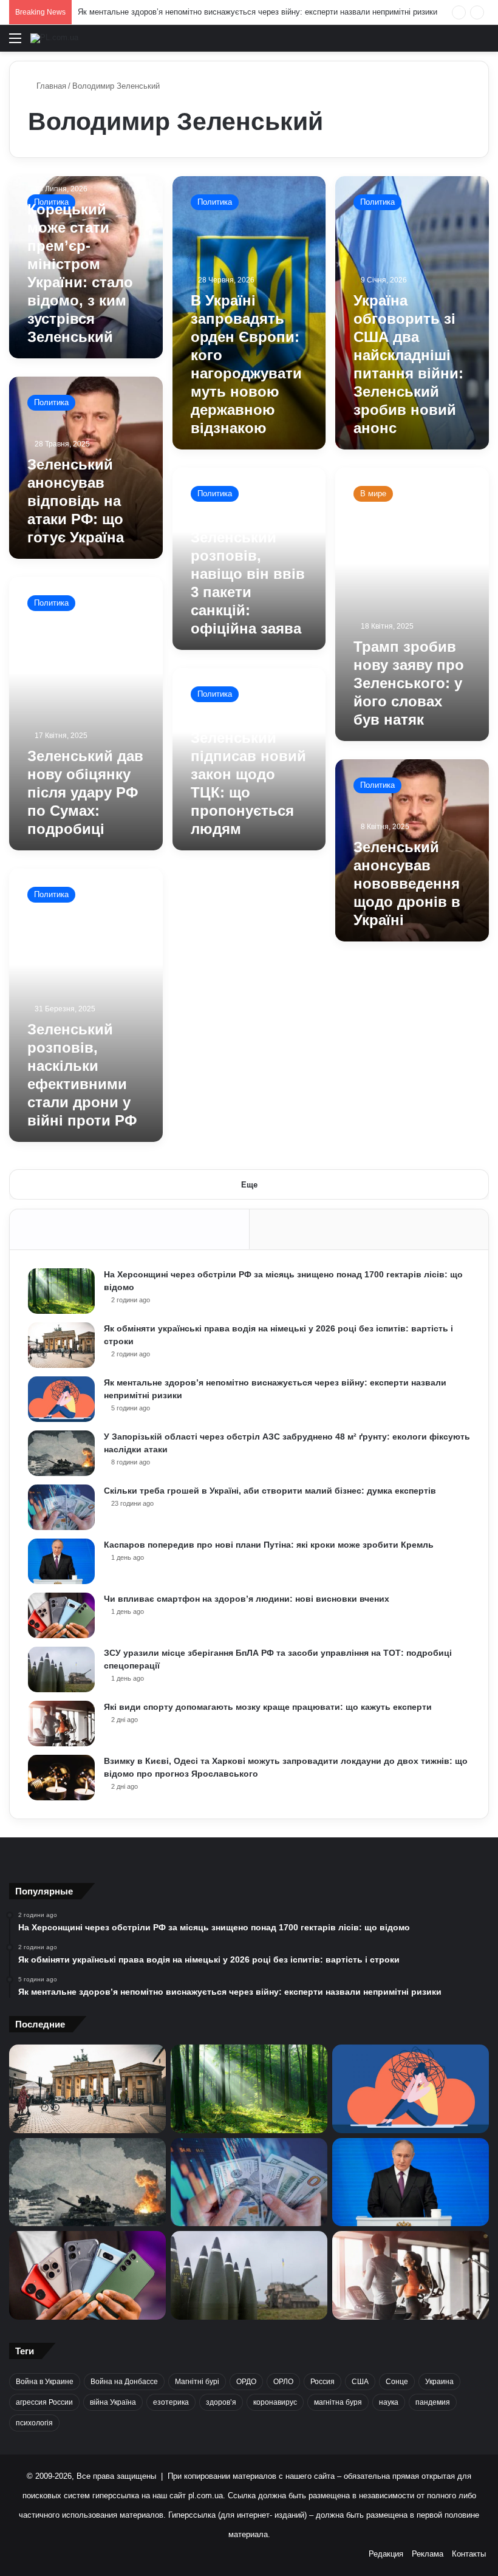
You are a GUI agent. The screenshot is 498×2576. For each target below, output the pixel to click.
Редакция (386, 2554)
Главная (50, 86)
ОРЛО (283, 2382)
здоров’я (221, 2402)
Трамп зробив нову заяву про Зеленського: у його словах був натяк (409, 683)
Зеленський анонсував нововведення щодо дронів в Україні (407, 883)
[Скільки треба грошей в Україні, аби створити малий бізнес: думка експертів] (61, 1507)
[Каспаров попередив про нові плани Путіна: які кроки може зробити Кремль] (61, 1561)
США (360, 2382)
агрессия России (44, 2402)
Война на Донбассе (124, 2382)
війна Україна (113, 2402)
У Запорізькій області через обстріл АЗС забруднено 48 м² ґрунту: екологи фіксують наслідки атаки (262, 12)
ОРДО (246, 2382)
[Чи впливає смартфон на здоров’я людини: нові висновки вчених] (61, 1615)
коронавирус (275, 2402)
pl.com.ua (206, 2496)
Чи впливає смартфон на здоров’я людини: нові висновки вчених (247, 1599)
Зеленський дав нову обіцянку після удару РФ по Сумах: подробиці (85, 792)
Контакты (469, 2554)
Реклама (428, 2554)
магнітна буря (338, 2402)
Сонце (397, 2382)
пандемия (433, 2402)
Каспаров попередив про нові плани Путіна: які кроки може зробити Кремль (269, 1545)
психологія (34, 2423)
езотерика (171, 2402)
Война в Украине (45, 2382)
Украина (439, 2382)
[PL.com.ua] (54, 38)
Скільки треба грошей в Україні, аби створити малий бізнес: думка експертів (270, 1491)
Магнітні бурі (197, 2382)
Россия (322, 2382)
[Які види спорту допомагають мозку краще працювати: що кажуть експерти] (61, 1724)
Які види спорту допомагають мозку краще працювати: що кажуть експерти (268, 1707)
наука (389, 2402)
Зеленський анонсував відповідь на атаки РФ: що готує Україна (76, 501)
